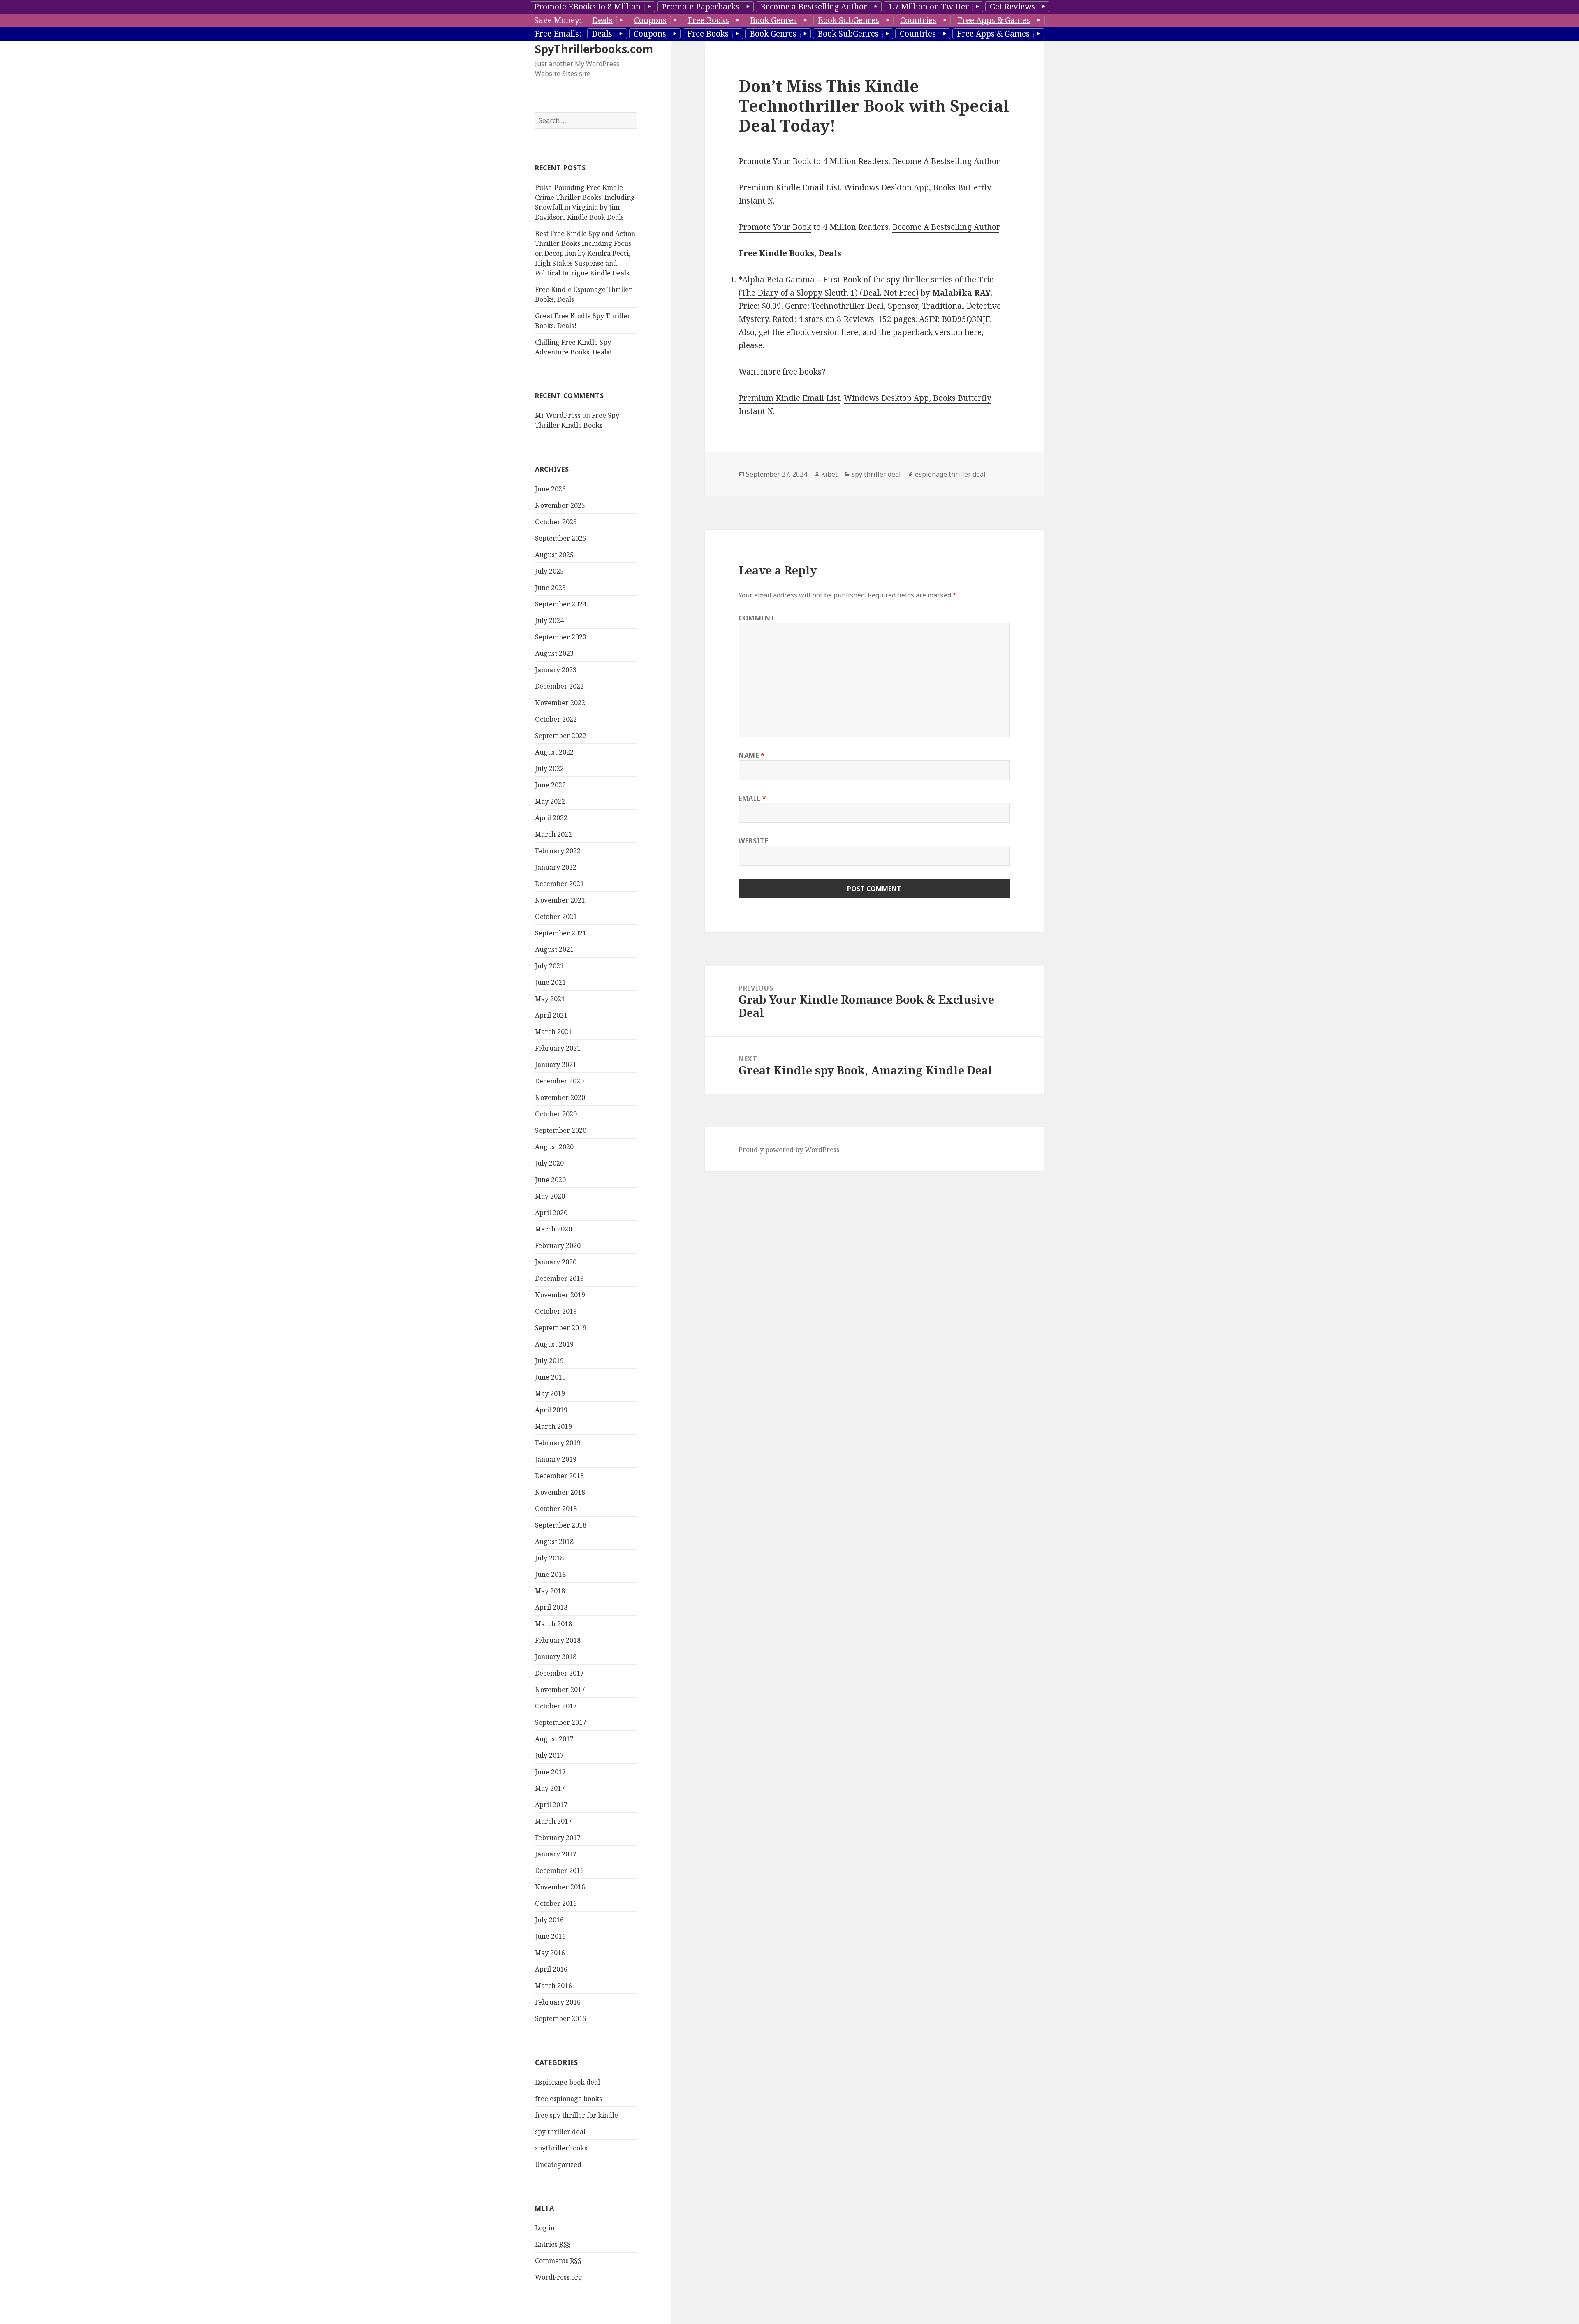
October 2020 (556, 1114)
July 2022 (549, 768)
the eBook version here (815, 332)
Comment (757, 618)
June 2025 (550, 588)
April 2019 (551, 1410)
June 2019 (550, 1377)
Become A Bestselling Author (946, 227)
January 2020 (556, 1262)
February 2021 (558, 1048)
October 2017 (556, 1706)
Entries (553, 2244)
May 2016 (550, 1953)
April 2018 (551, 1607)
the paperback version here (930, 332)
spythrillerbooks (561, 2148)
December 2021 (559, 884)
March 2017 (553, 1821)
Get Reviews (1012, 7)
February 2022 (558, 851)
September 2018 (561, 1525)
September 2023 (561, 637)
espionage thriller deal (950, 474)
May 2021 (550, 999)
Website (753, 841)
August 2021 (554, 949)
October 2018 (556, 1509)
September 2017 (561, 1722)
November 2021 (560, 900)
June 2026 (550, 489)
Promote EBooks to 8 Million (587, 7)
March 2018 (553, 1624)
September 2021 (561, 933)
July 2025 (549, 571)
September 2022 (561, 736)
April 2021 (551, 1015)
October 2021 (556, 917)
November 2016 (560, 1887)
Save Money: (558, 20)
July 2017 (549, 1755)
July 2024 (549, 620)
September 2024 (561, 604)
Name (752, 755)
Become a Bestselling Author (814, 7)
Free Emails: (558, 34)
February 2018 (558, 1640)
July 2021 (549, 966)
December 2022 (559, 686)
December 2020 (559, 1081)
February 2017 (558, 1838)
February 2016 (558, 2002)
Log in (545, 2228)
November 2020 (560, 1097)
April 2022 (551, 818)
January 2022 (556, 867)
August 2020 (554, 1147)
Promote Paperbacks (700, 7)
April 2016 (551, 1969)
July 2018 (549, 1558)
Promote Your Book (775, 227)
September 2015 (561, 2018)
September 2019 (561, 1328)
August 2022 (554, 752)
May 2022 (550, 801)
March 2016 (553, 1986)
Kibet (829, 474)
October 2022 (556, 719)
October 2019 (556, 1311)
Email (752, 798)
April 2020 (551, 1213)
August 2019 (554, 1344)
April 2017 (551, 1805)
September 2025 (561, 538)
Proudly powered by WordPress (789, 1150)
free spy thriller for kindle (576, 2115)
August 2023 (554, 653)
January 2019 (556, 1459)
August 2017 (554, 1739)
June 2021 (550, 982)
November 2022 (560, 703)
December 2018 (559, 1476)
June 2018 (550, 1574)
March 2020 (553, 1229)
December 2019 (559, 1278)
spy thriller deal (560, 2132)
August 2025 (554, 555)
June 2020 (550, 1180)
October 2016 (556, 1903)
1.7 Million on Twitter (928, 7)
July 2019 (549, 1361)
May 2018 (550, 1591)
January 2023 (556, 670)
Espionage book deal (567, 2082)
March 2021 (553, 1032)
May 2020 (550, 1196)
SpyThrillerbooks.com (594, 49)
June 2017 (550, 1772)
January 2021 (556, 1065)
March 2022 (553, 834)
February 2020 (558, 1245)
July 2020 (549, 1163)
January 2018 (556, 1657)
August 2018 (554, 1542)
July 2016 (549, 1920)
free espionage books (568, 2099)
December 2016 (559, 1870)
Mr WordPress (558, 415)
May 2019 (550, 1393)
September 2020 (561, 1130)
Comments (558, 2261)
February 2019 (558, 1443)
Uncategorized (558, 2164)
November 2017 (560, 1690)
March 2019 (553, 1426)
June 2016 (550, 1936)
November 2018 (560, 1492)
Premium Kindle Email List (789, 187)
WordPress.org (559, 2277)
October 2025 (556, 522)
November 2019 (560, 1295)
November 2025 (560, 505)
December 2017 (559, 1673)
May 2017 (550, 1788)
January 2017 (556, 1854)
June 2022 (550, 785)
